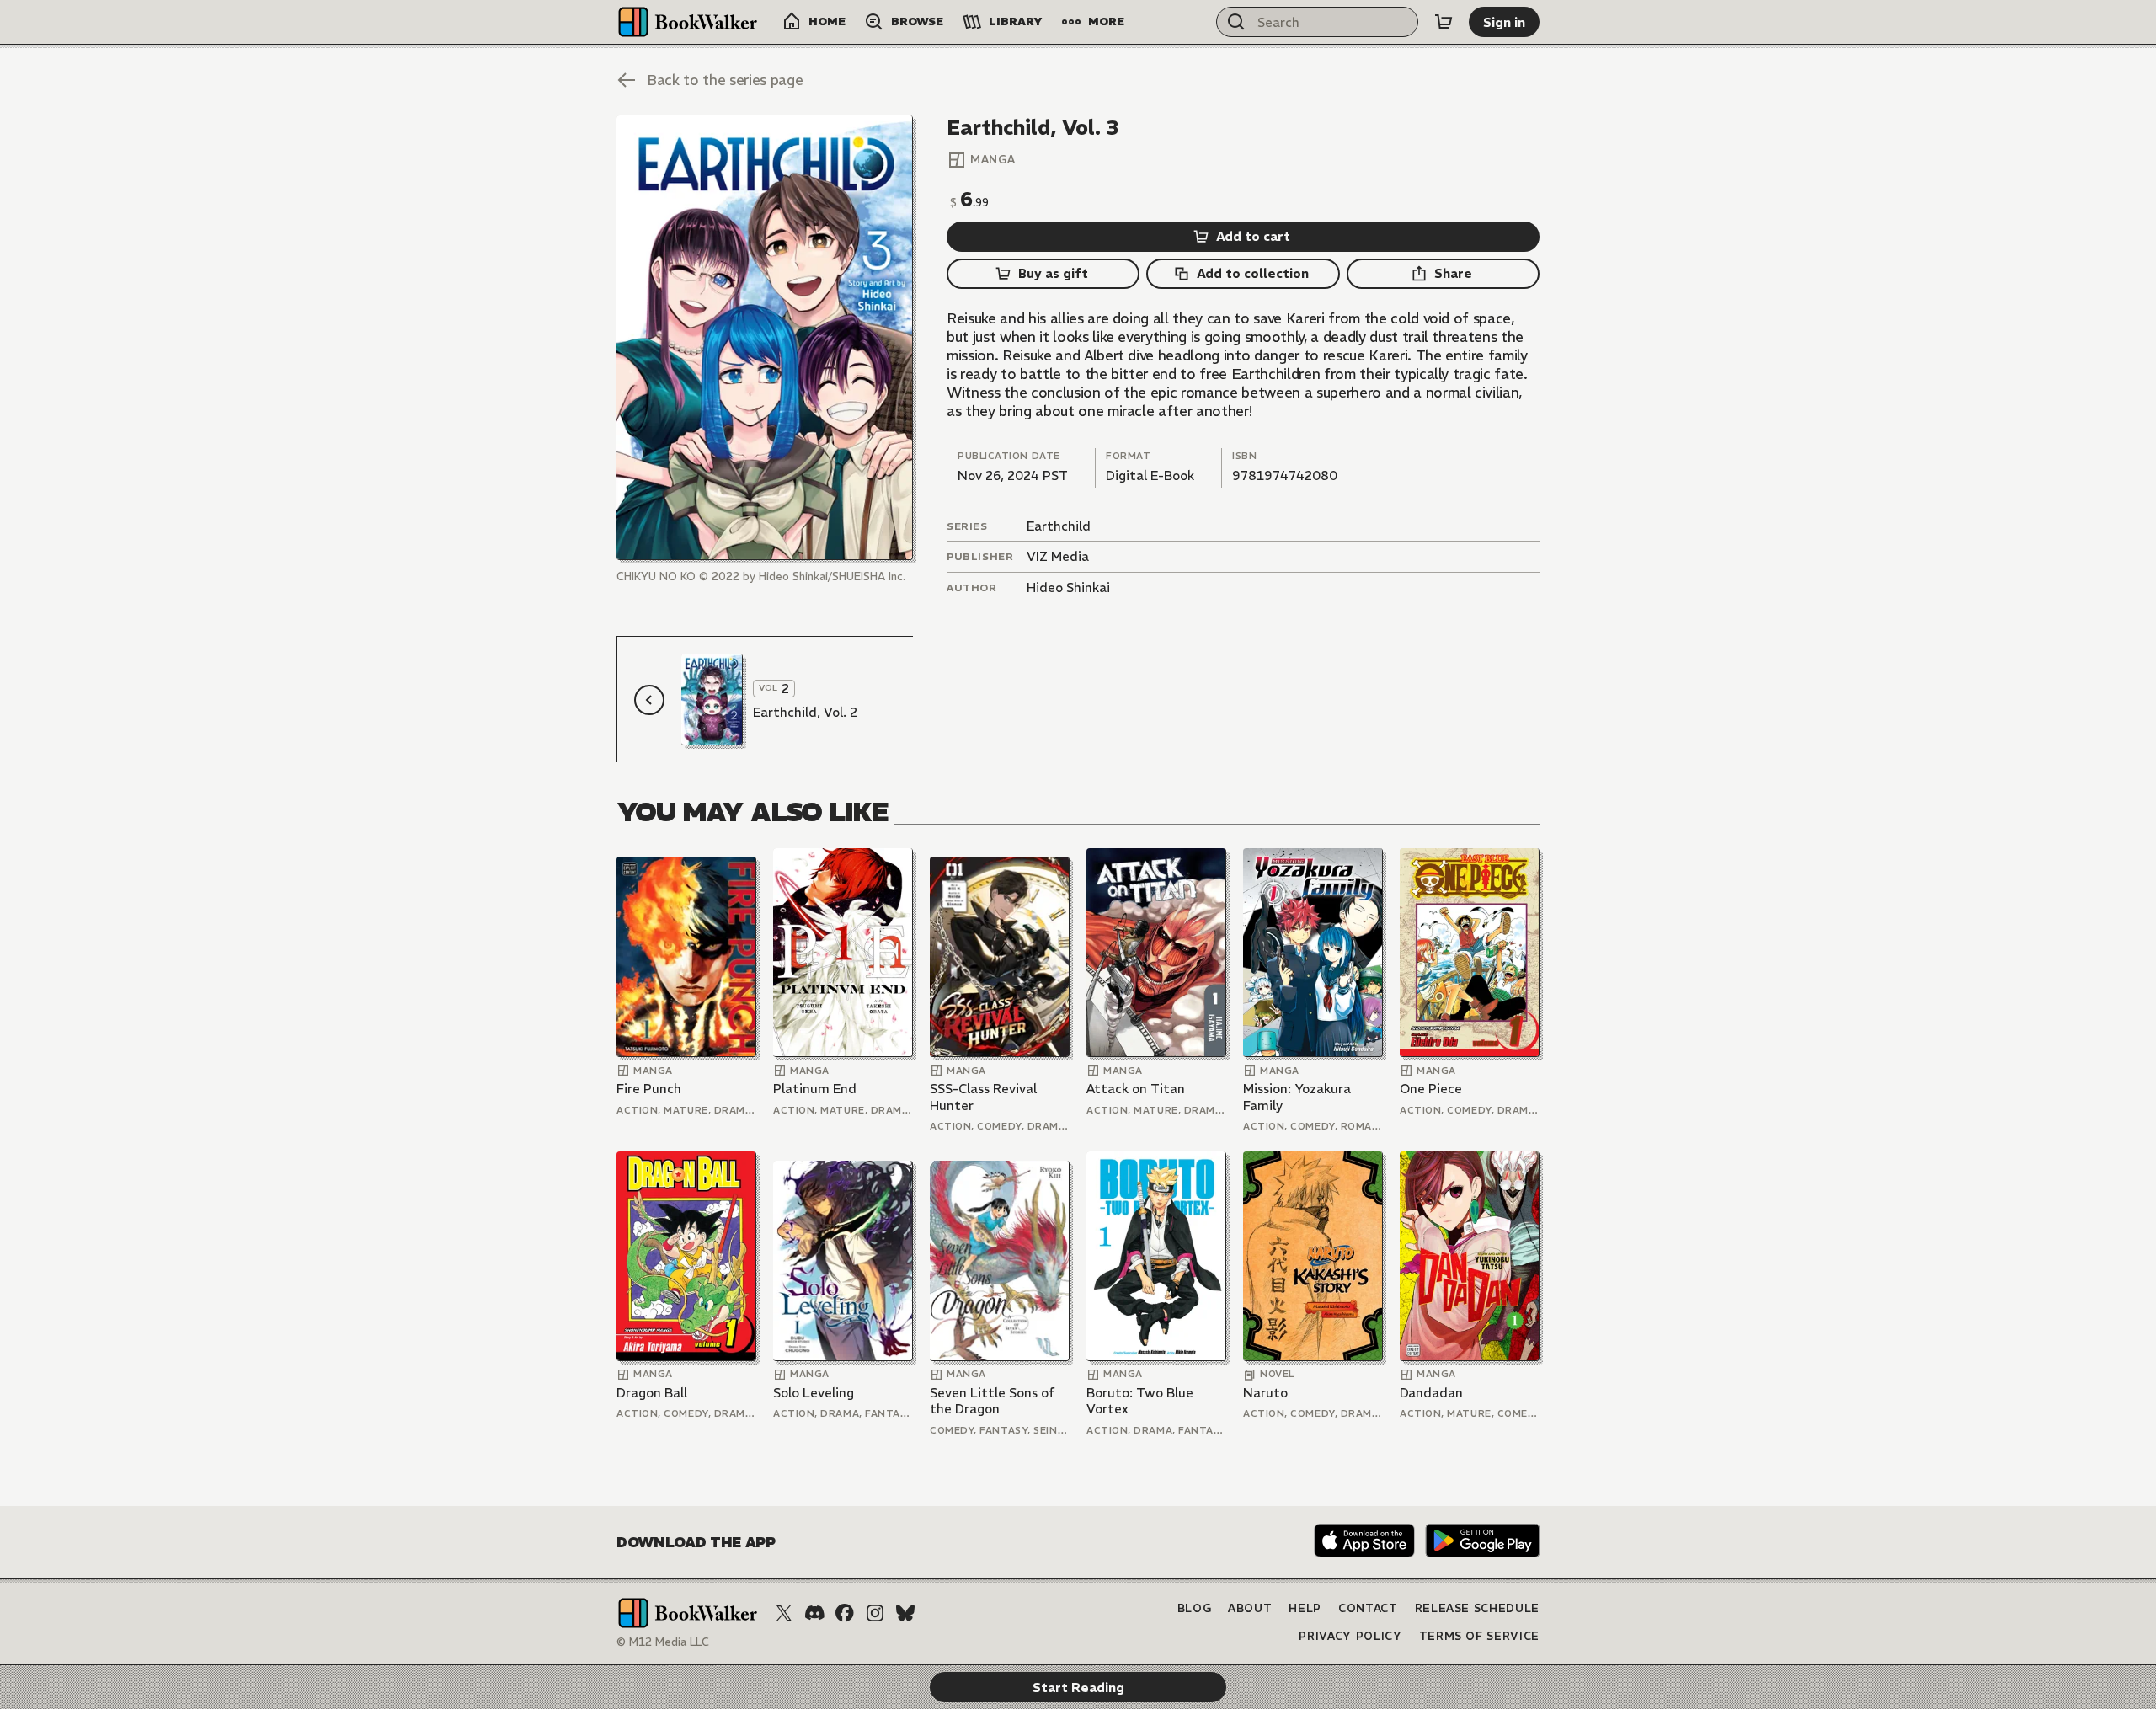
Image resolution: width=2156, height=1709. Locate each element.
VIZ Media (1058, 556)
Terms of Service (1479, 1636)
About (1250, 1608)
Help (1305, 1608)
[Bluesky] (905, 1613)
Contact (1368, 1608)
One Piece (1431, 1089)
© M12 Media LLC (663, 1642)
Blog (1195, 1608)
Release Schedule (1477, 1608)
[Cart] (1444, 22)
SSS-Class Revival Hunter (983, 1097)
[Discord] (814, 1613)
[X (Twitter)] (784, 1613)
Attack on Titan (1136, 1089)
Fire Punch (649, 1089)
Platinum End (815, 1089)
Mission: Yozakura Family (1297, 1097)
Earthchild (1059, 526)
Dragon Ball (652, 1393)
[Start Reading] (765, 338)
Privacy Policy (1350, 1636)
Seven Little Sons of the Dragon (993, 1401)
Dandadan (1431, 1393)
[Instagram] (875, 1613)
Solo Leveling (814, 1393)
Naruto (1265, 1393)
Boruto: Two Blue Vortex (1140, 1401)
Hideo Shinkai (1068, 587)
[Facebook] (845, 1613)
